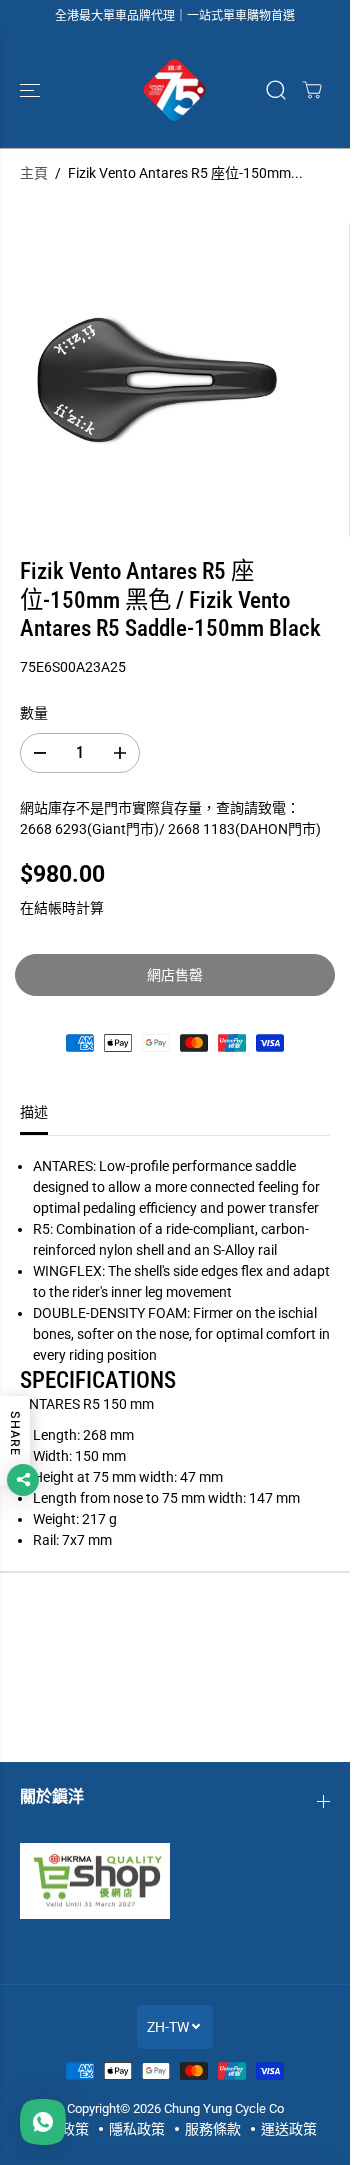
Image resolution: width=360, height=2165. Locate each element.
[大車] (312, 90)
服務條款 (213, 2129)
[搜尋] (276, 90)
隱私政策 (137, 2129)
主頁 (34, 173)
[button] (32, 90)
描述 (34, 1112)
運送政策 (289, 2129)
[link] (175, 1881)
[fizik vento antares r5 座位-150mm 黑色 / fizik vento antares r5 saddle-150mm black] (157, 380)
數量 (34, 713)
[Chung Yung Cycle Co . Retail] (175, 90)
